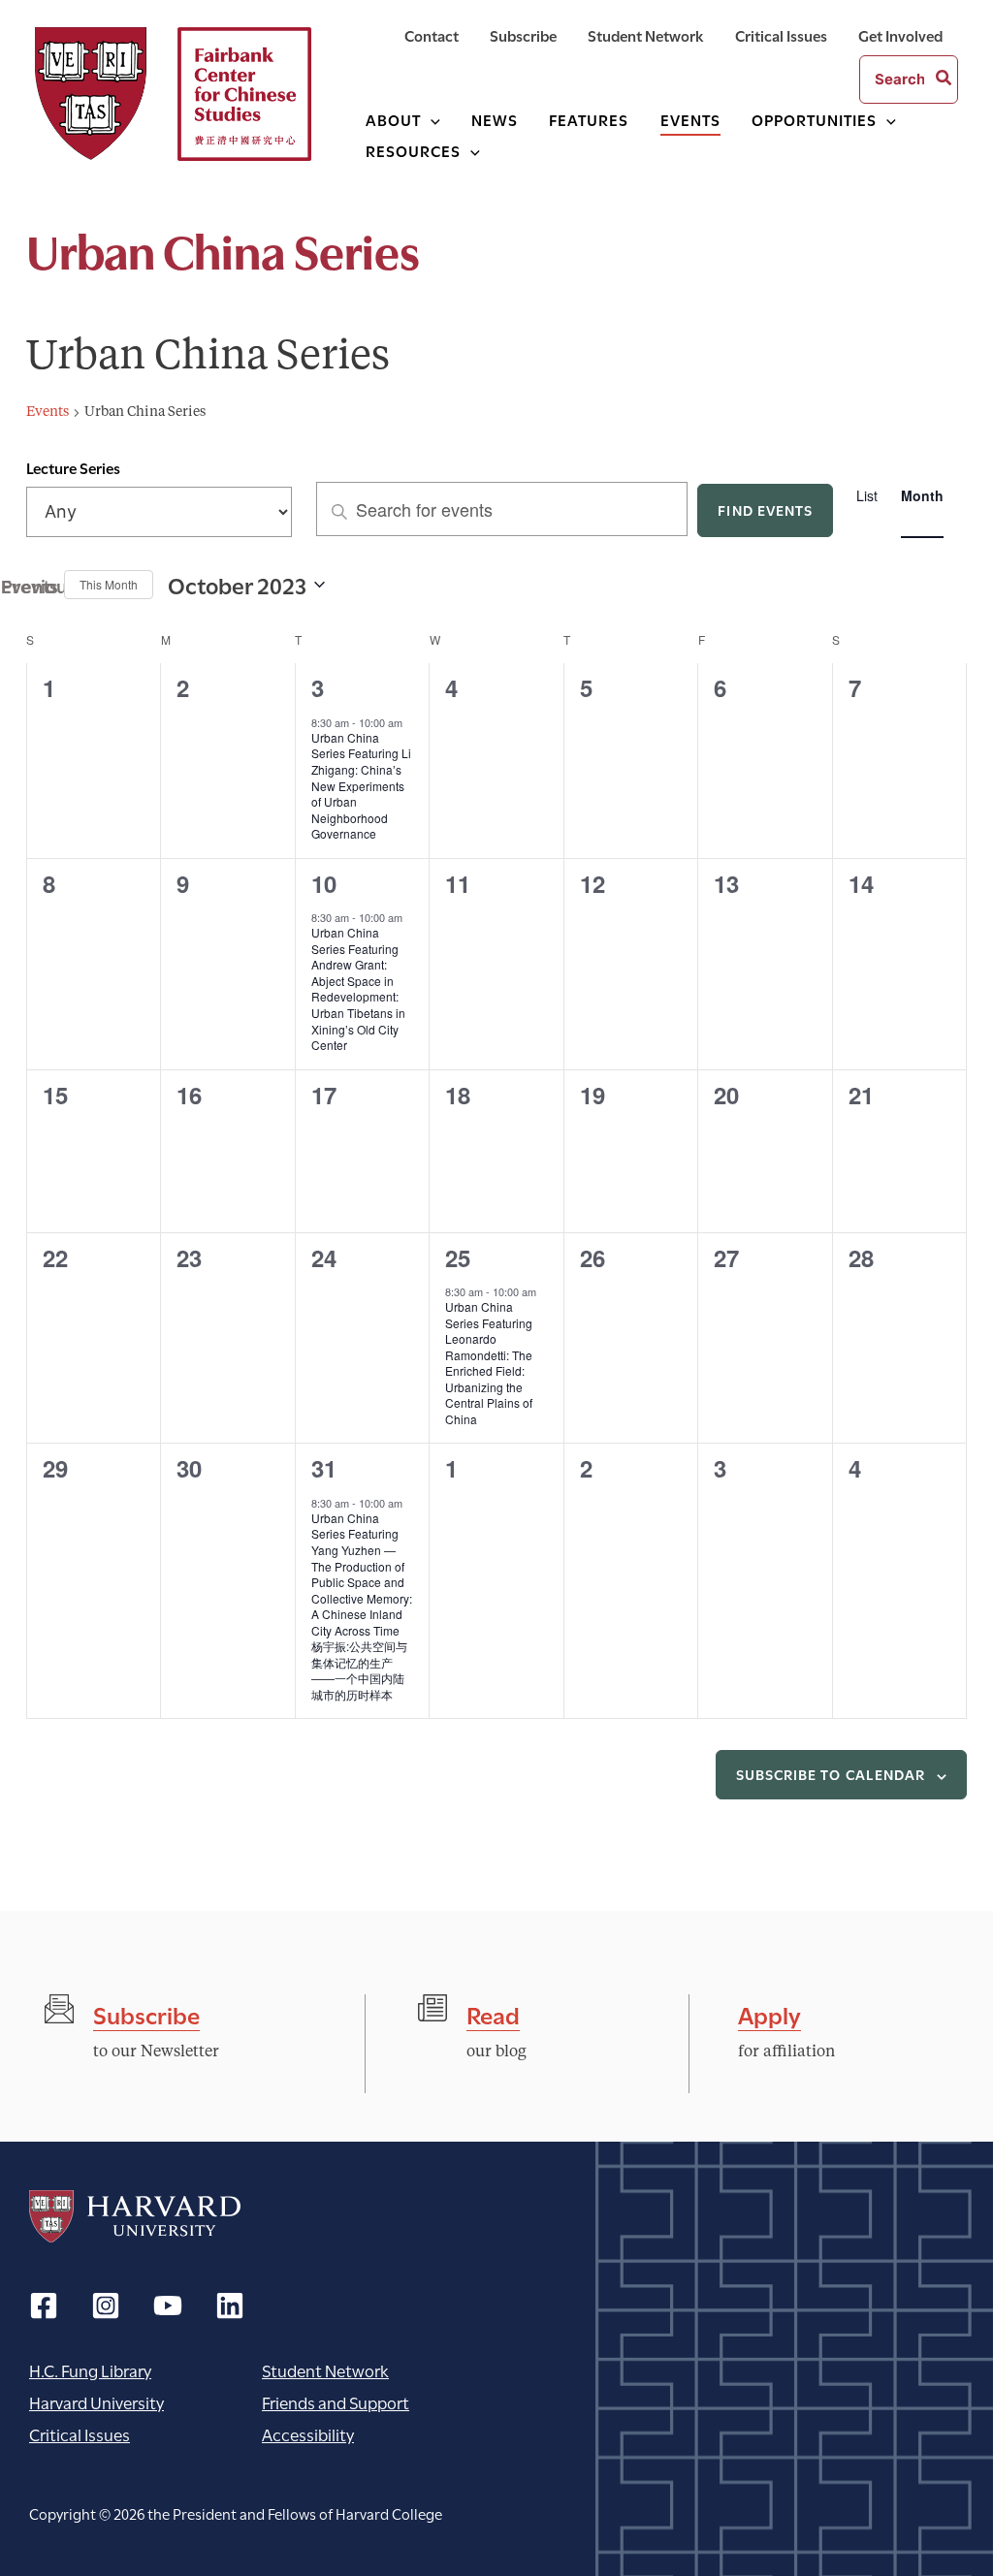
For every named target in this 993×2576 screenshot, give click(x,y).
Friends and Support (336, 2402)
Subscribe (146, 2013)
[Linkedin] (230, 2306)
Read (493, 2013)
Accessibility (308, 2434)
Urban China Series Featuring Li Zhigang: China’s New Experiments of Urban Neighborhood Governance (361, 785)
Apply (769, 2013)
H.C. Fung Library (90, 2370)
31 (324, 1468)
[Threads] (106, 2306)
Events (48, 412)
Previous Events (38, 585)
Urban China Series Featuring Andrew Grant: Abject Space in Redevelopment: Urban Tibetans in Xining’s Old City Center (358, 988)
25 (458, 1257)
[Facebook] (44, 2306)
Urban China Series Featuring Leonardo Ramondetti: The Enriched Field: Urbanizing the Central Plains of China (489, 1363)
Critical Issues (80, 2434)
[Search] (945, 80)
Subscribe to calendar (831, 1774)
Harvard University (135, 2216)
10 (324, 883)
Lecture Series (73, 467)
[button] (431, 119)
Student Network (325, 2370)
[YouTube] (168, 2306)
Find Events (765, 509)
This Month (109, 584)
